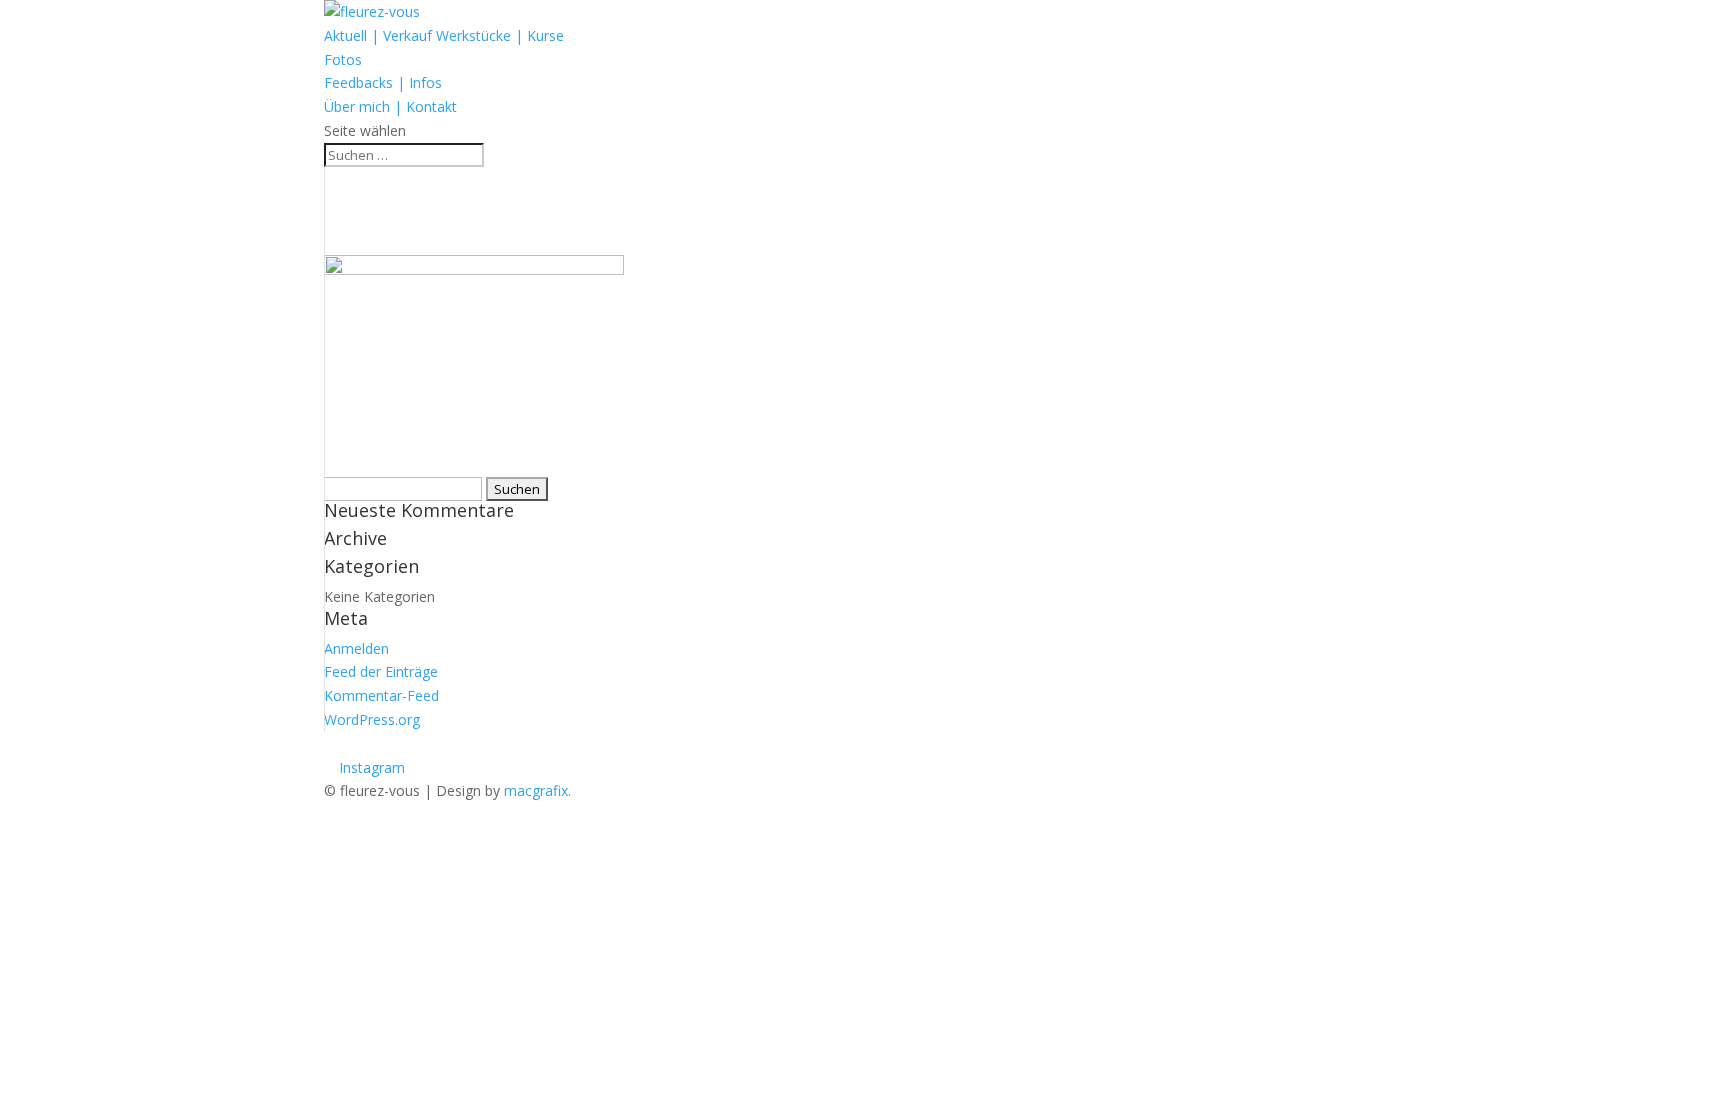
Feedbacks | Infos (383, 82)
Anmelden (356, 648)
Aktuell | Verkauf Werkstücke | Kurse (444, 35)
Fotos (343, 59)
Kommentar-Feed (381, 695)
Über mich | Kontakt (390, 106)
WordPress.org (372, 719)
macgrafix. (537, 790)
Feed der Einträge (381, 671)
